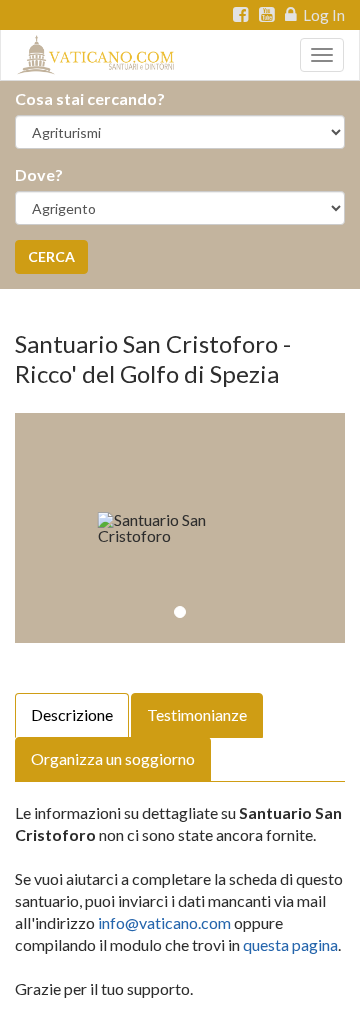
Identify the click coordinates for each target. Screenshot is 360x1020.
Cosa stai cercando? (90, 98)
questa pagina (290, 944)
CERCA (51, 256)
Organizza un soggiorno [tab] (113, 758)
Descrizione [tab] (72, 714)
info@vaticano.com (164, 922)
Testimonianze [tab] (197, 714)
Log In (322, 15)
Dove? (39, 174)
